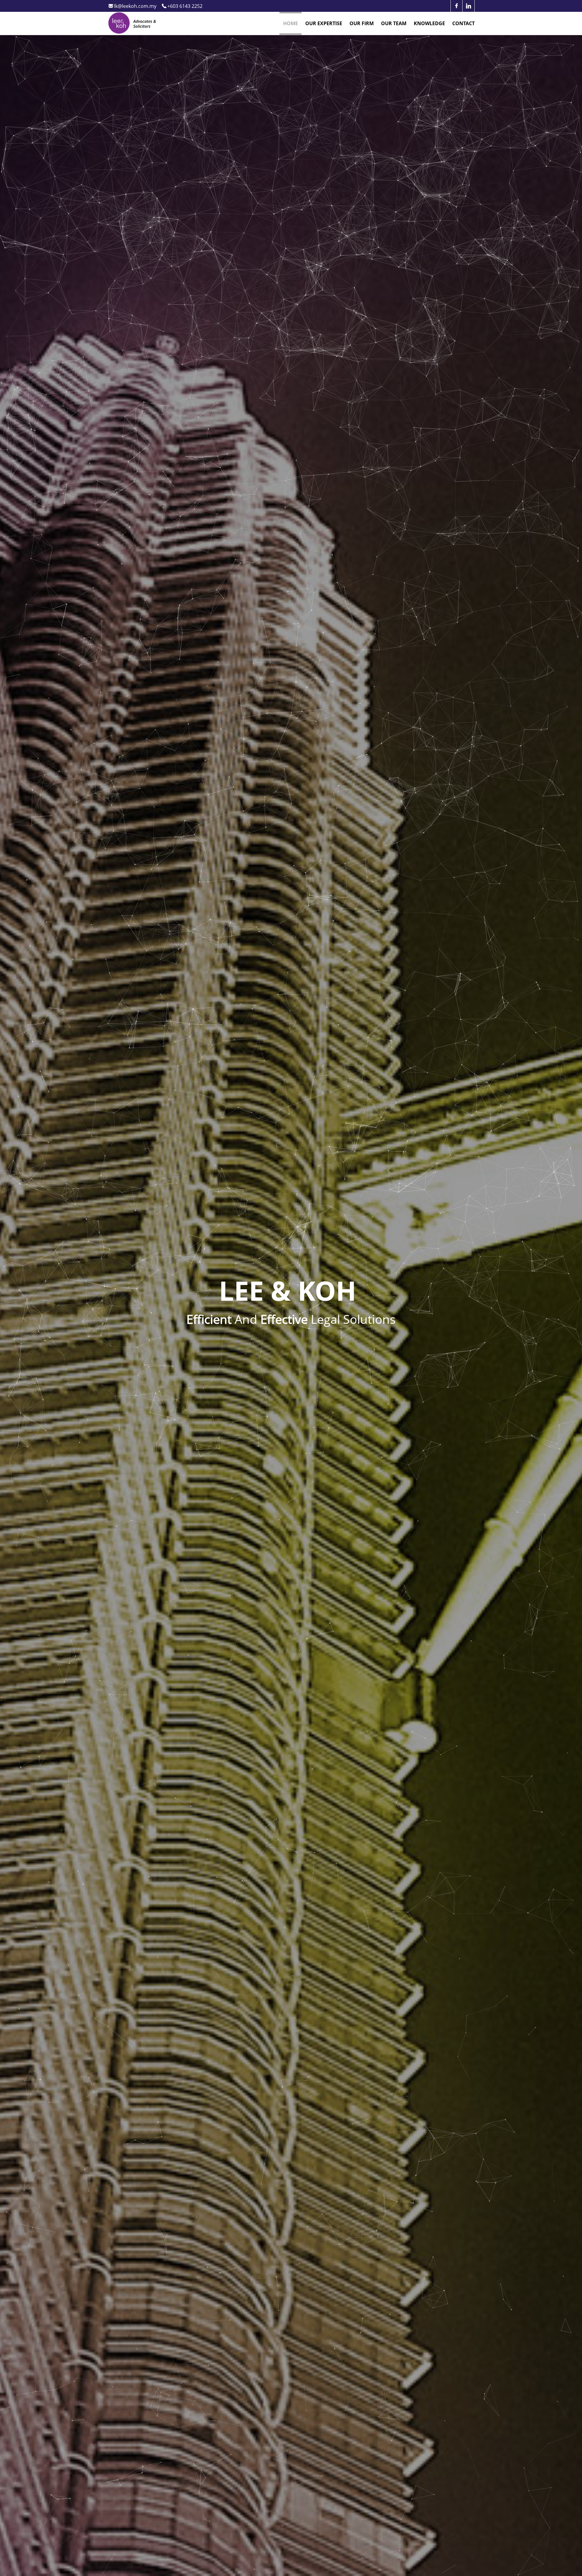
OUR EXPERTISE (324, 23)
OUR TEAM (394, 23)
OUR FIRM (362, 23)
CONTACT (463, 23)
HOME (291, 23)
